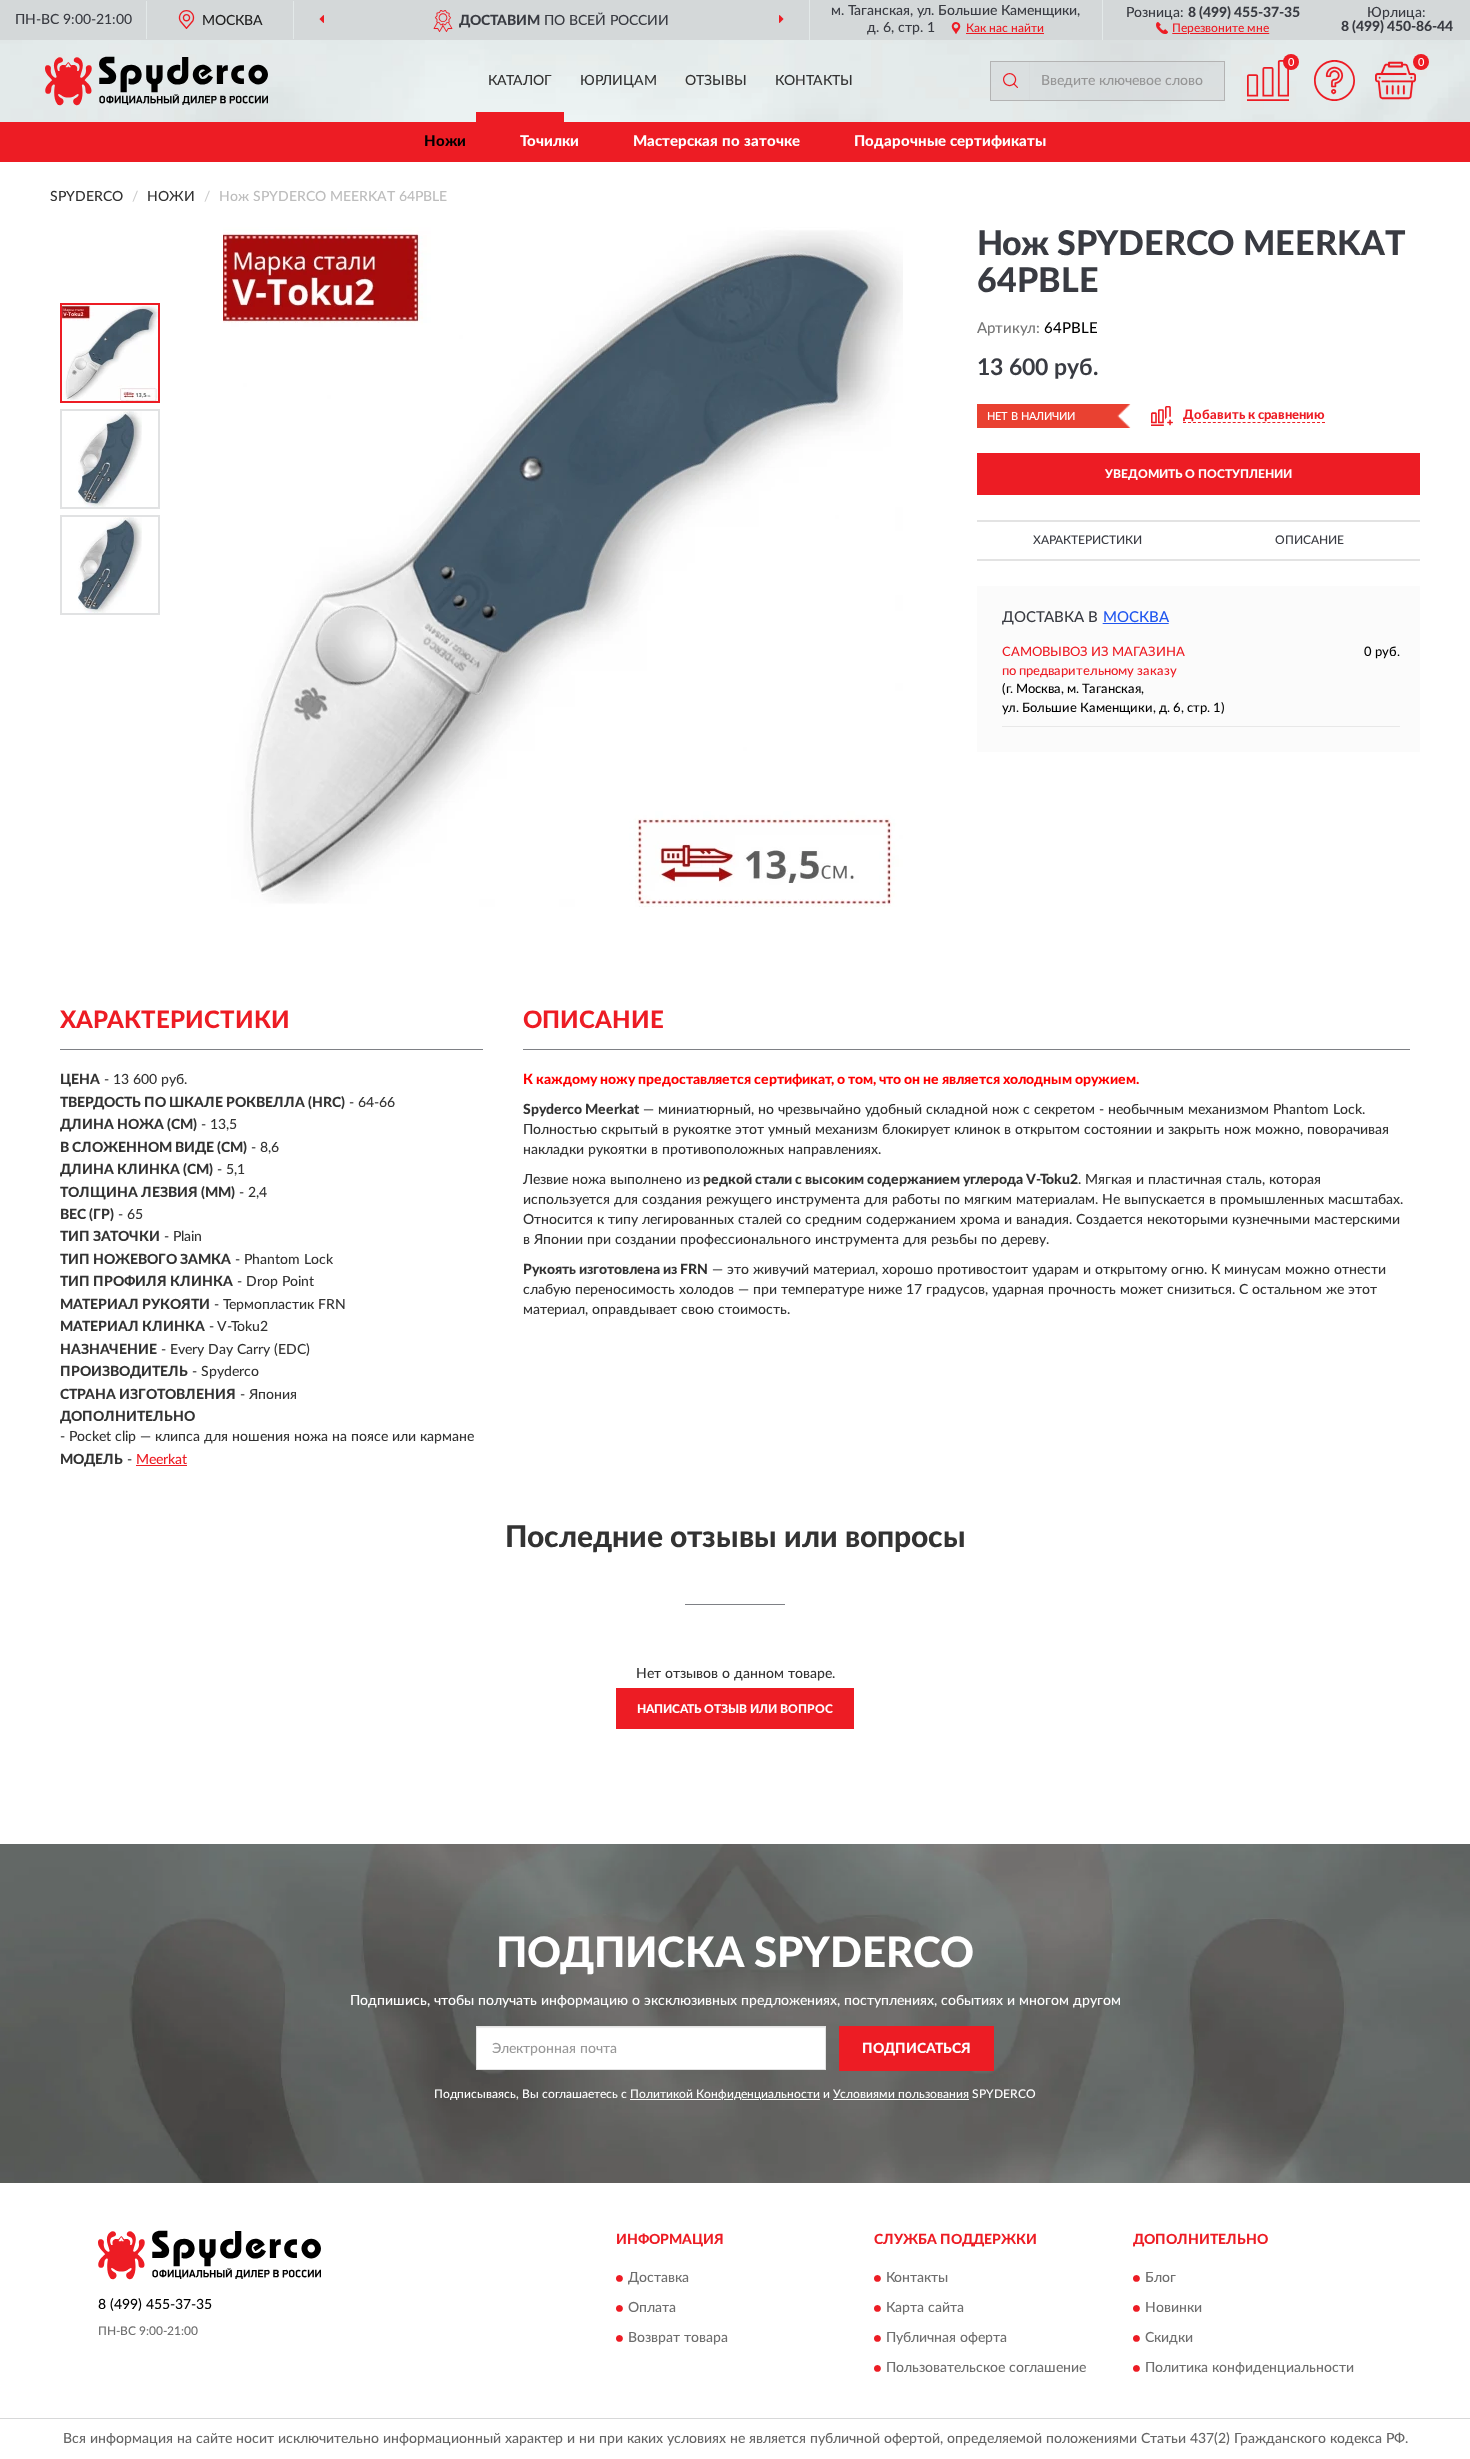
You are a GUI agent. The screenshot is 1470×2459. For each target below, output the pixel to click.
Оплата (652, 2309)
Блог (1160, 2279)
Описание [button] (1309, 540)
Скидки (1169, 2339)
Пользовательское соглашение (986, 2369)
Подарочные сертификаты (950, 141)
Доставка (658, 2279)
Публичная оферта (946, 2339)
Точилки (549, 141)
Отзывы (716, 81)
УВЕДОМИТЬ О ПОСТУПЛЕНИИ (1198, 474)
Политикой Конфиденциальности (725, 2094)
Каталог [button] (520, 81)
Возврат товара (678, 2339)
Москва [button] (1136, 617)
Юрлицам (618, 81)
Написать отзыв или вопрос (735, 1709)
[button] (1212, 27)
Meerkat (161, 1460)
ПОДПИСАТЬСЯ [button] (916, 2049)
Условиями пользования (901, 2094)
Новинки (1173, 2309)
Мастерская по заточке (716, 141)
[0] (1395, 80)
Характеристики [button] (1087, 540)
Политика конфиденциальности (1249, 2369)
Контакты (814, 81)
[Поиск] (1010, 81)
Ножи (445, 141)
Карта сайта (925, 2309)
